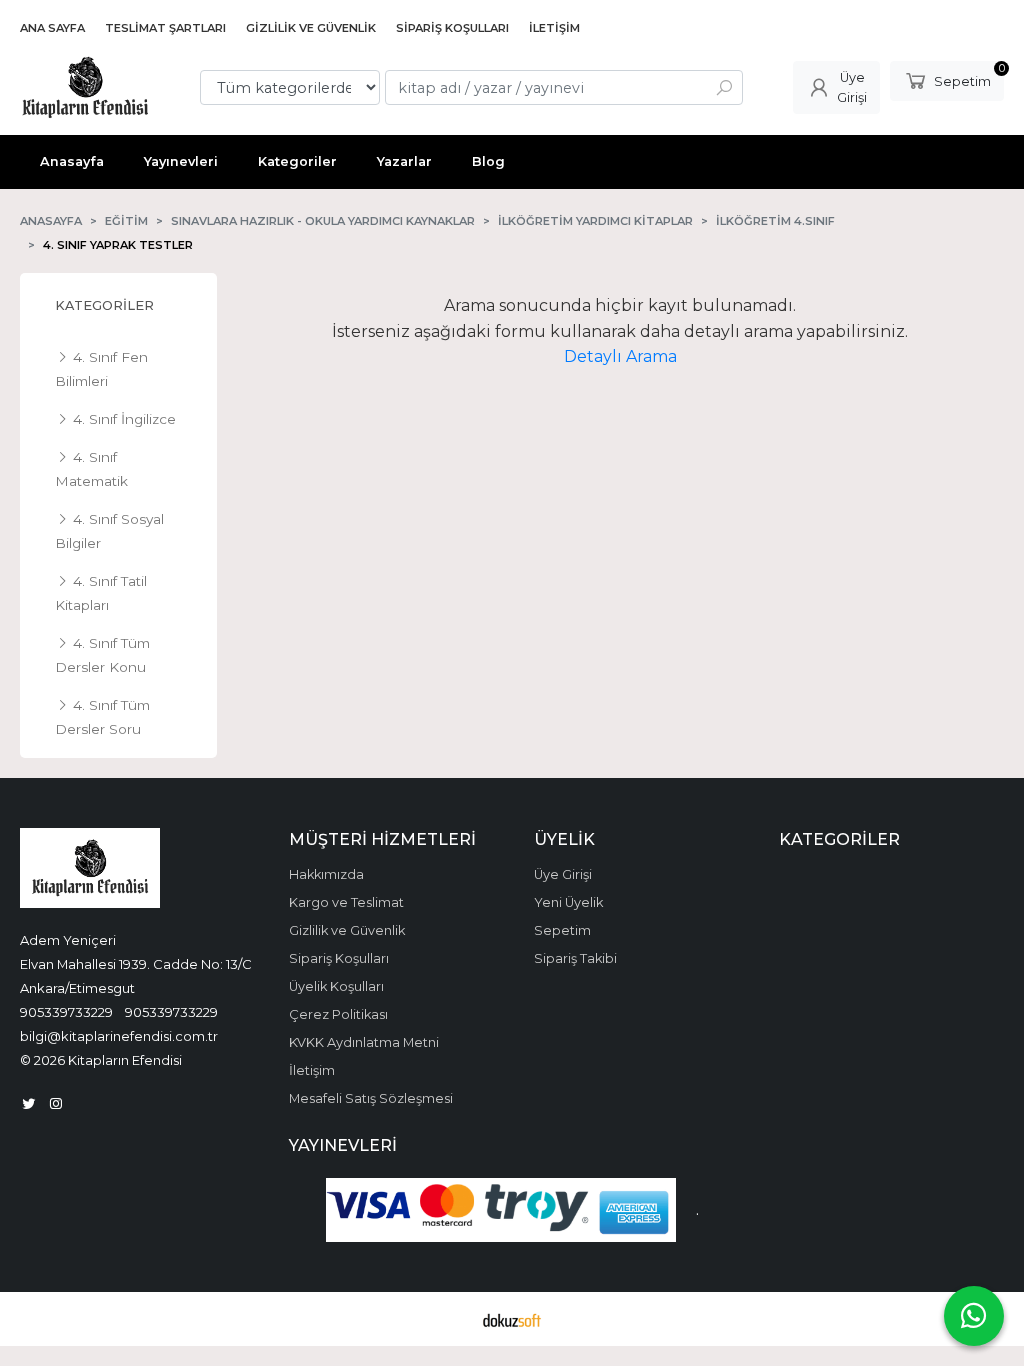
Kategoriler (104, 305)
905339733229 (66, 1012)
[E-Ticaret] (512, 1319)
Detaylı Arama (620, 356)
